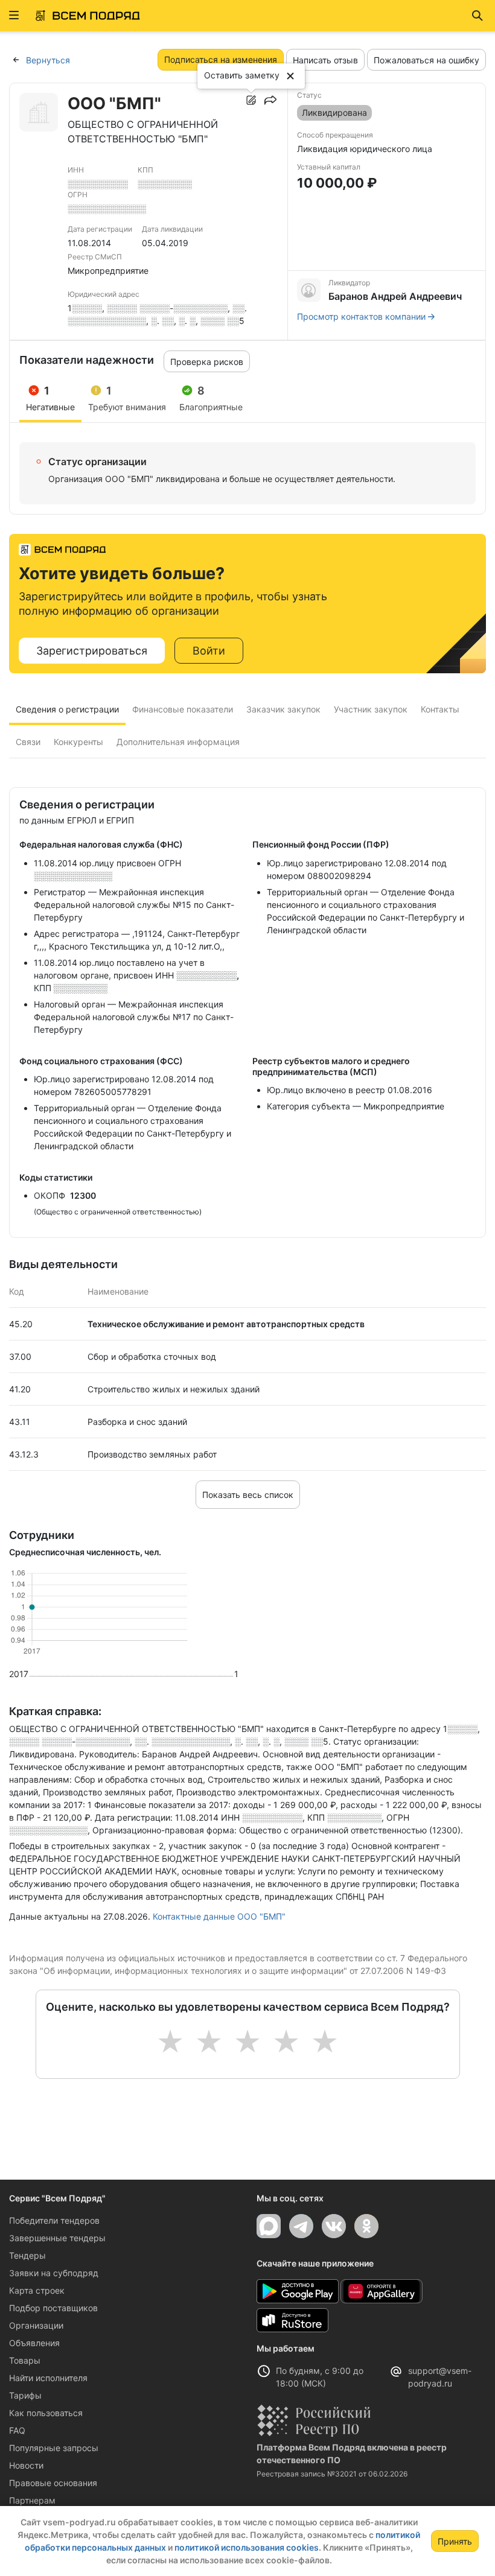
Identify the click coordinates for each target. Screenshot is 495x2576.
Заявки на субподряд (54, 2273)
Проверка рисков (207, 362)
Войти (209, 651)
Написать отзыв (325, 60)
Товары (25, 2360)
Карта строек (37, 2290)
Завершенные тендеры (57, 2238)
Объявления (34, 2343)
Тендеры (27, 2255)
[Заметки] (251, 100)
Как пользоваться (46, 2413)
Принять (455, 2541)
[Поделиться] (270, 100)
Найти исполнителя (48, 2378)
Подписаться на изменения (221, 59)
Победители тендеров (54, 2220)
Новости (26, 2465)
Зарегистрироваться (92, 651)
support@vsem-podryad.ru (440, 2377)
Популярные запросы (54, 2448)
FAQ (17, 2430)
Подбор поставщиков (53, 2308)
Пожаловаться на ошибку (426, 60)
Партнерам (32, 2500)
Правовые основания (53, 2483)
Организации (36, 2325)
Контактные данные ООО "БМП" (219, 1916)
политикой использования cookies (247, 2547)
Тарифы (25, 2395)
